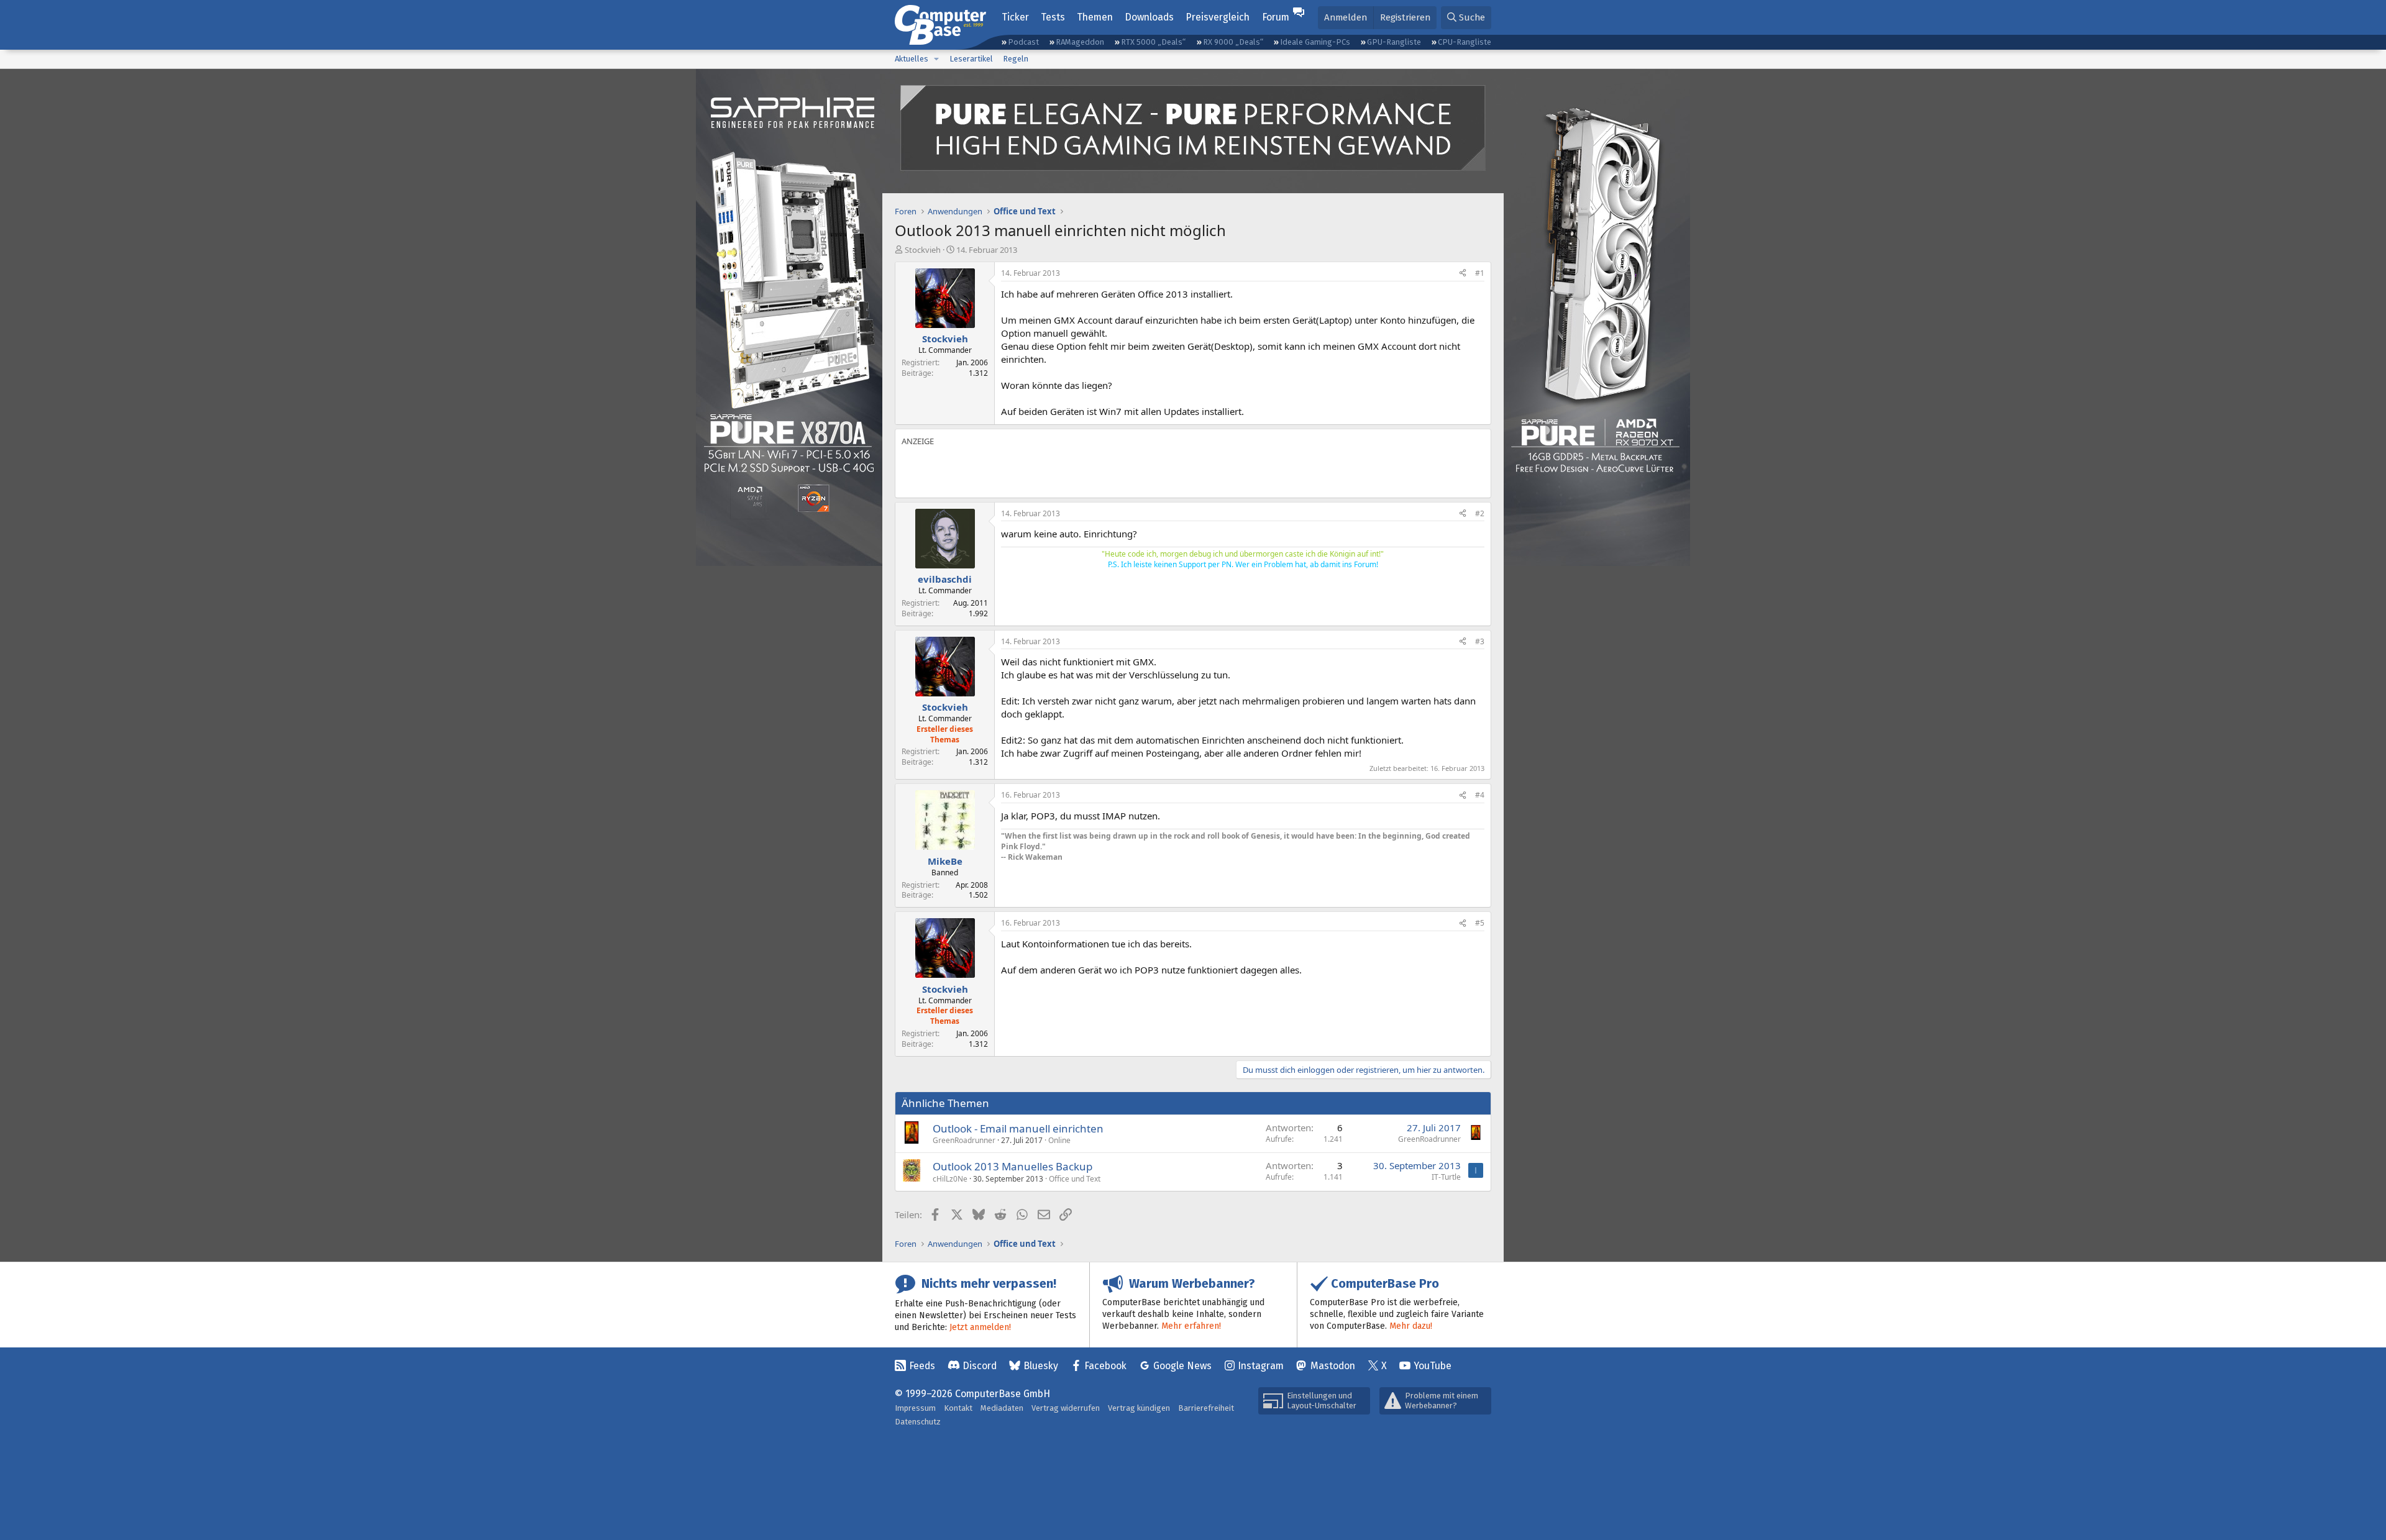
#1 (1480, 273)
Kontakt (958, 1408)
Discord (980, 1366)
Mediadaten (1002, 1408)
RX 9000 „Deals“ (1233, 42)
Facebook (1105, 1366)
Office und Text (1075, 1179)
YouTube (1433, 1366)
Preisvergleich (1218, 17)
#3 (1480, 641)
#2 (1480, 513)
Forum (1276, 17)
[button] (936, 59)
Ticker (1015, 17)
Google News (1182, 1366)
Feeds (922, 1366)
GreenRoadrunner (964, 1140)
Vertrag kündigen (1139, 1408)
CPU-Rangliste (1465, 42)
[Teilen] (1463, 274)
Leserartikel (971, 59)
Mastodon (1333, 1366)
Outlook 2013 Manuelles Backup (1012, 1166)
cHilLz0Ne (950, 1179)
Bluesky (1041, 1366)
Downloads (1149, 17)
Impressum (915, 1408)
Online (1059, 1140)
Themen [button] (1095, 17)
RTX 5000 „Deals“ (1153, 42)
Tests (1053, 17)
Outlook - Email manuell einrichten (1018, 1128)
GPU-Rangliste (1394, 42)
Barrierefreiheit (1206, 1408)
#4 (1480, 795)
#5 (1480, 923)
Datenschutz (918, 1422)
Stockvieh (923, 250)
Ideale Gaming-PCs (1315, 42)
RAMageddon (1080, 42)
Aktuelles (912, 59)
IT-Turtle (1446, 1177)
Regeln (1016, 59)
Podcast (1023, 42)
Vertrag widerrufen (1066, 1408)
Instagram (1261, 1366)
